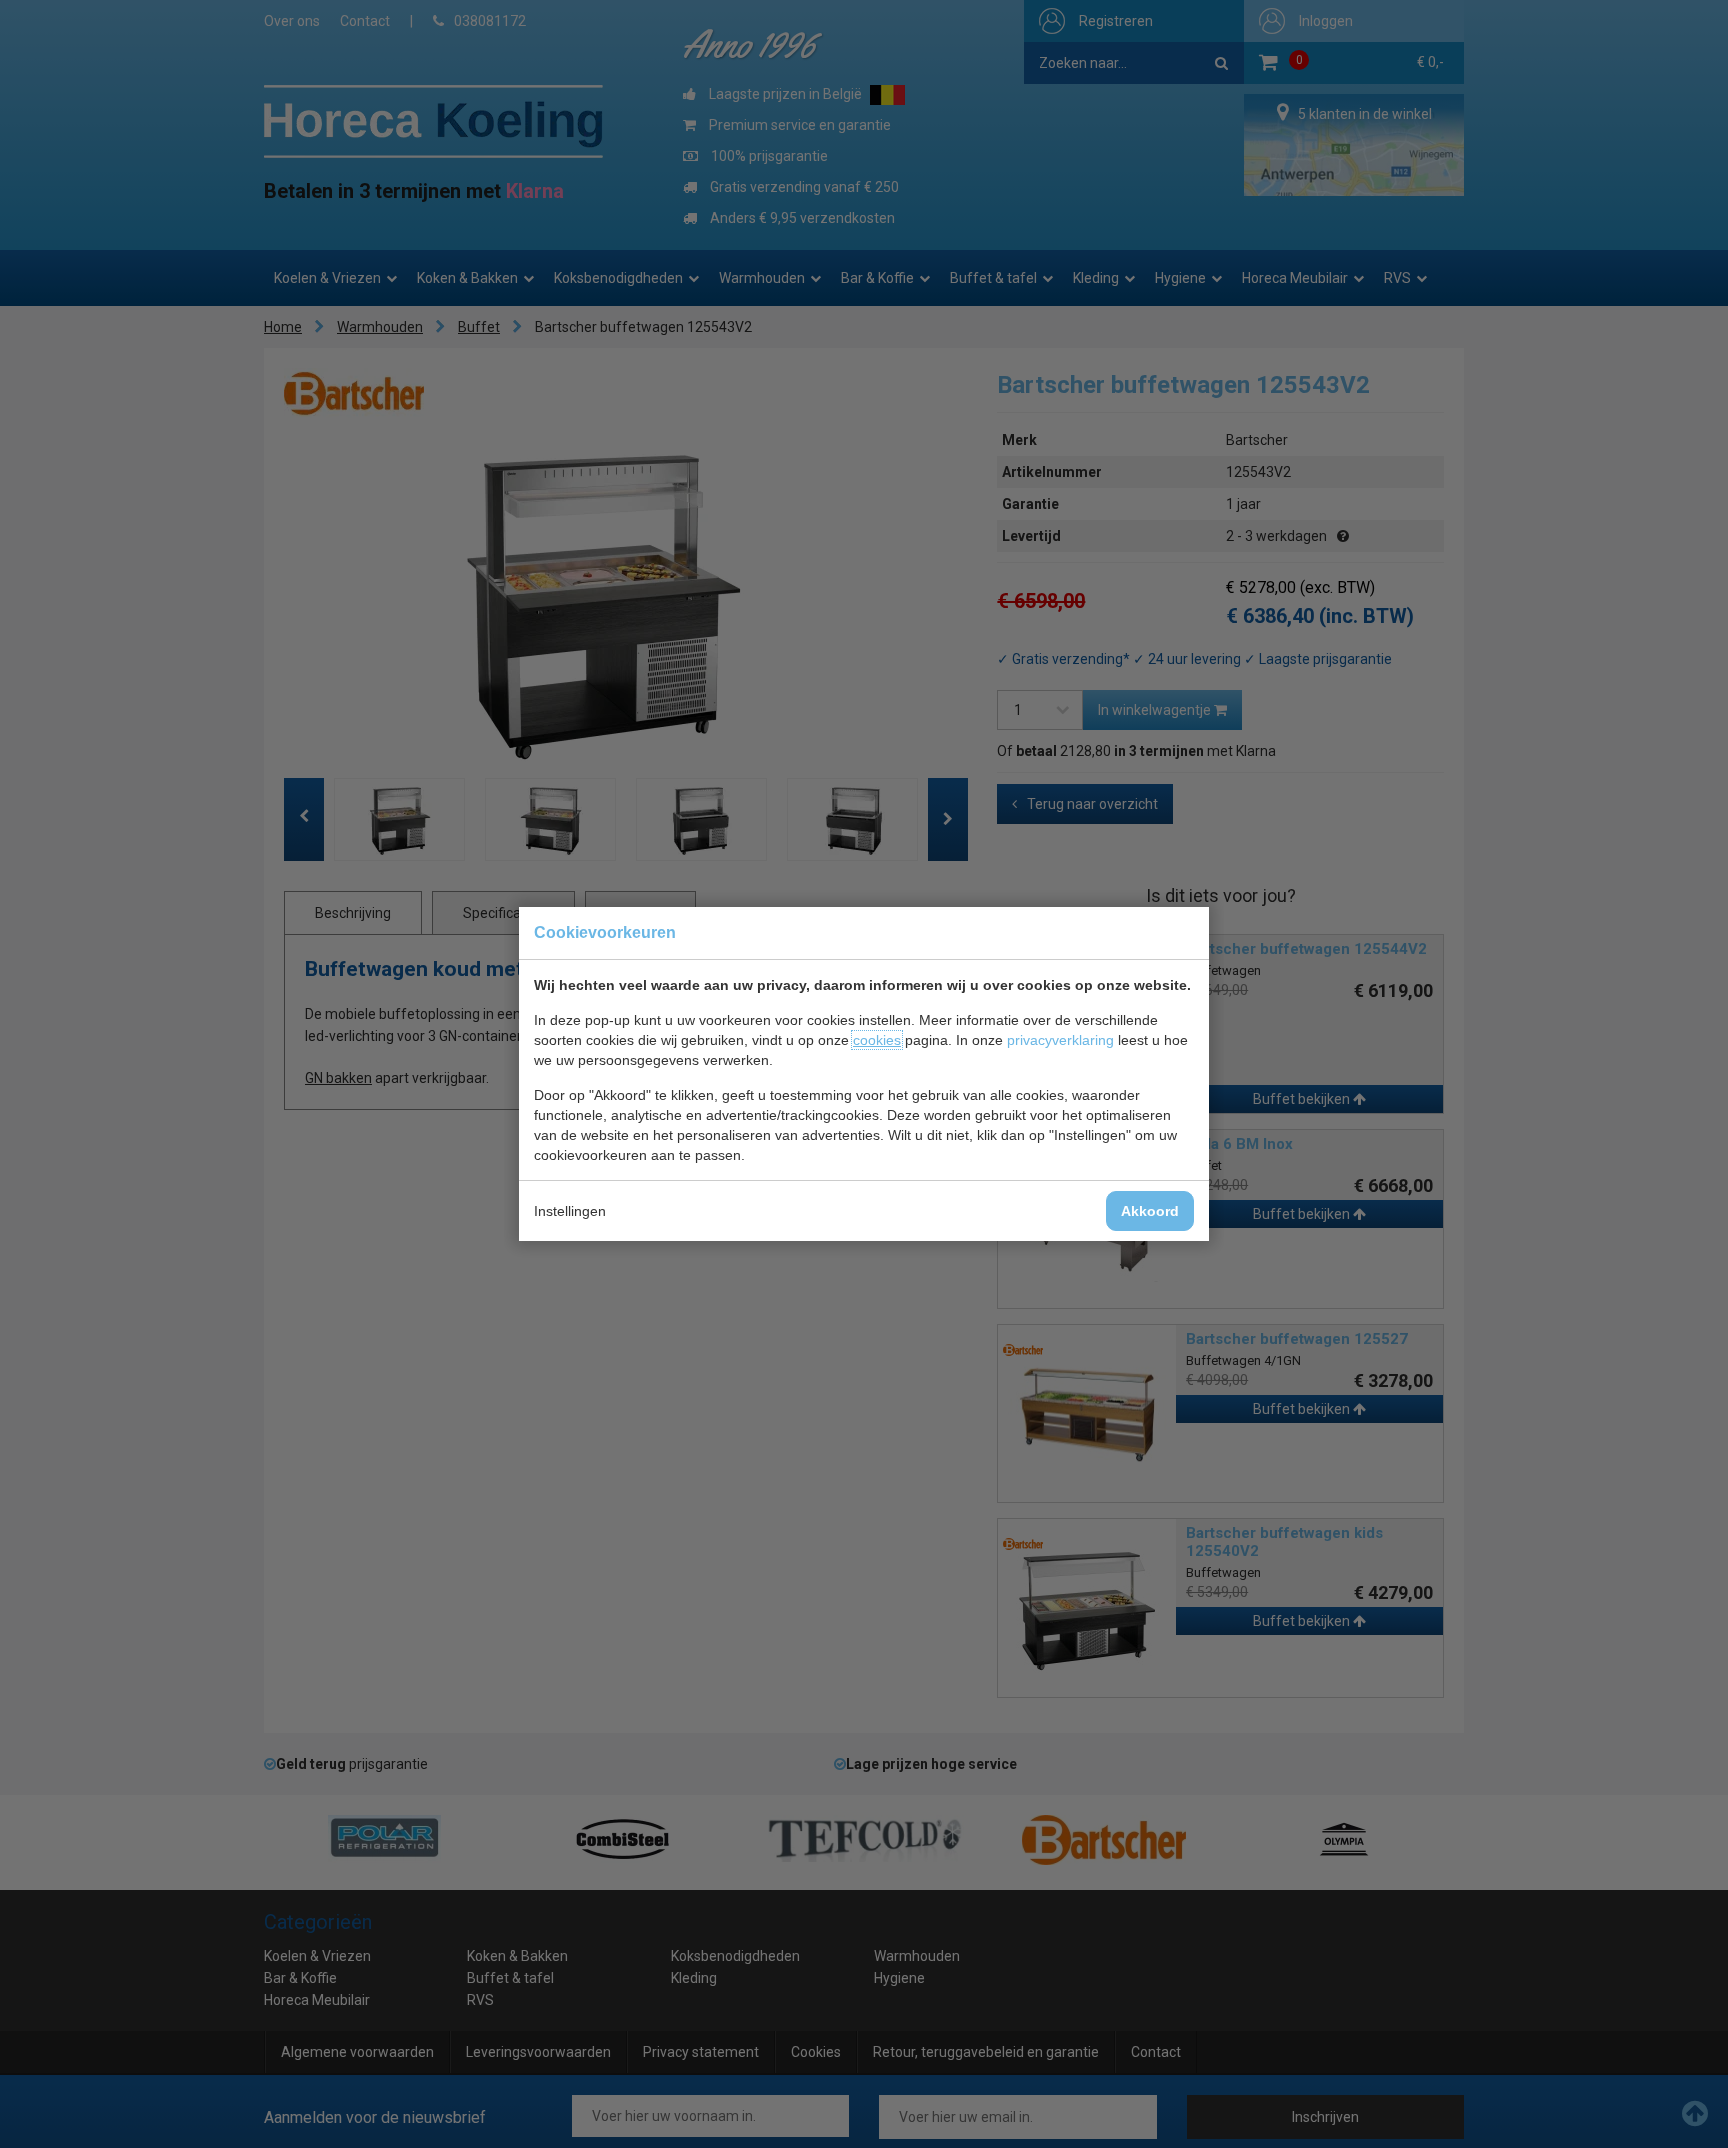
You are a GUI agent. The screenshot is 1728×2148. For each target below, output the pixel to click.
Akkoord (1150, 1211)
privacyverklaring (1060, 1040)
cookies (877, 1040)
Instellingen (570, 1211)
